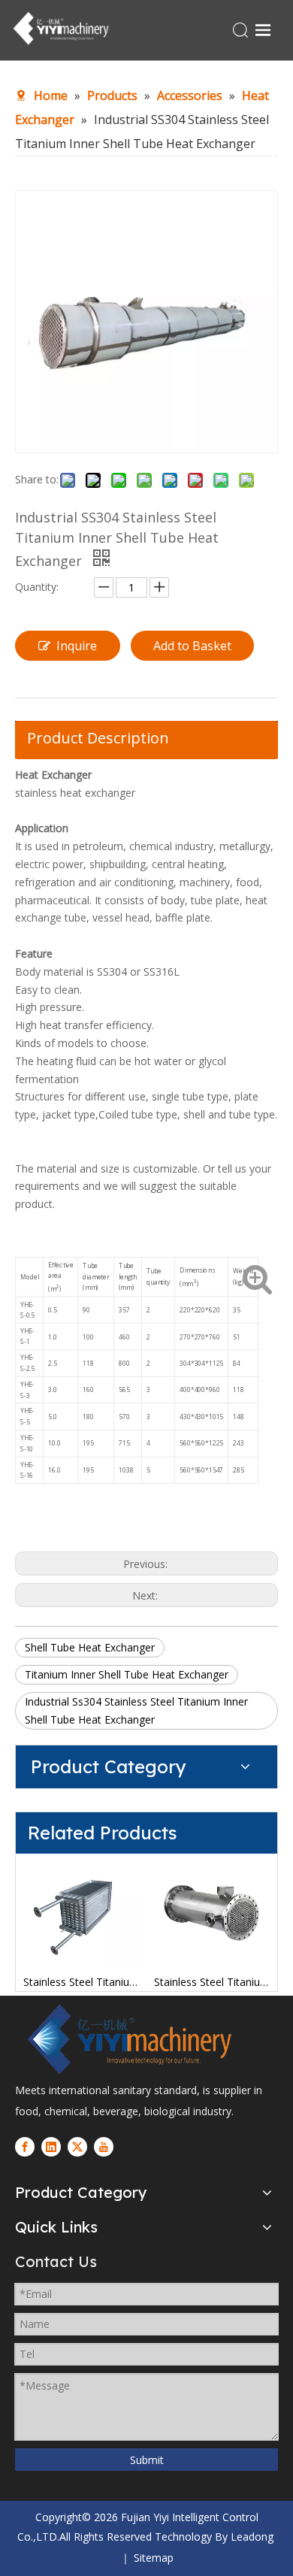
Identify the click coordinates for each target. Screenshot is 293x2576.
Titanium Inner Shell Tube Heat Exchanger (127, 1674)
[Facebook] (25, 2147)
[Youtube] (104, 2147)
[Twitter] (77, 2147)
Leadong (252, 2537)
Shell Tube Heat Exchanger (90, 1647)
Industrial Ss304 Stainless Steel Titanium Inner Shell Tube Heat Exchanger (136, 1710)
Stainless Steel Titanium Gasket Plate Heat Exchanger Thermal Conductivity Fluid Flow (81, 1982)
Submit (147, 2460)
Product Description (98, 738)
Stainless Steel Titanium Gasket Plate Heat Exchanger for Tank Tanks (212, 1982)
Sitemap (154, 2558)
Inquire (77, 646)
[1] (128, 2040)
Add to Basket (192, 646)
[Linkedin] (51, 2147)
